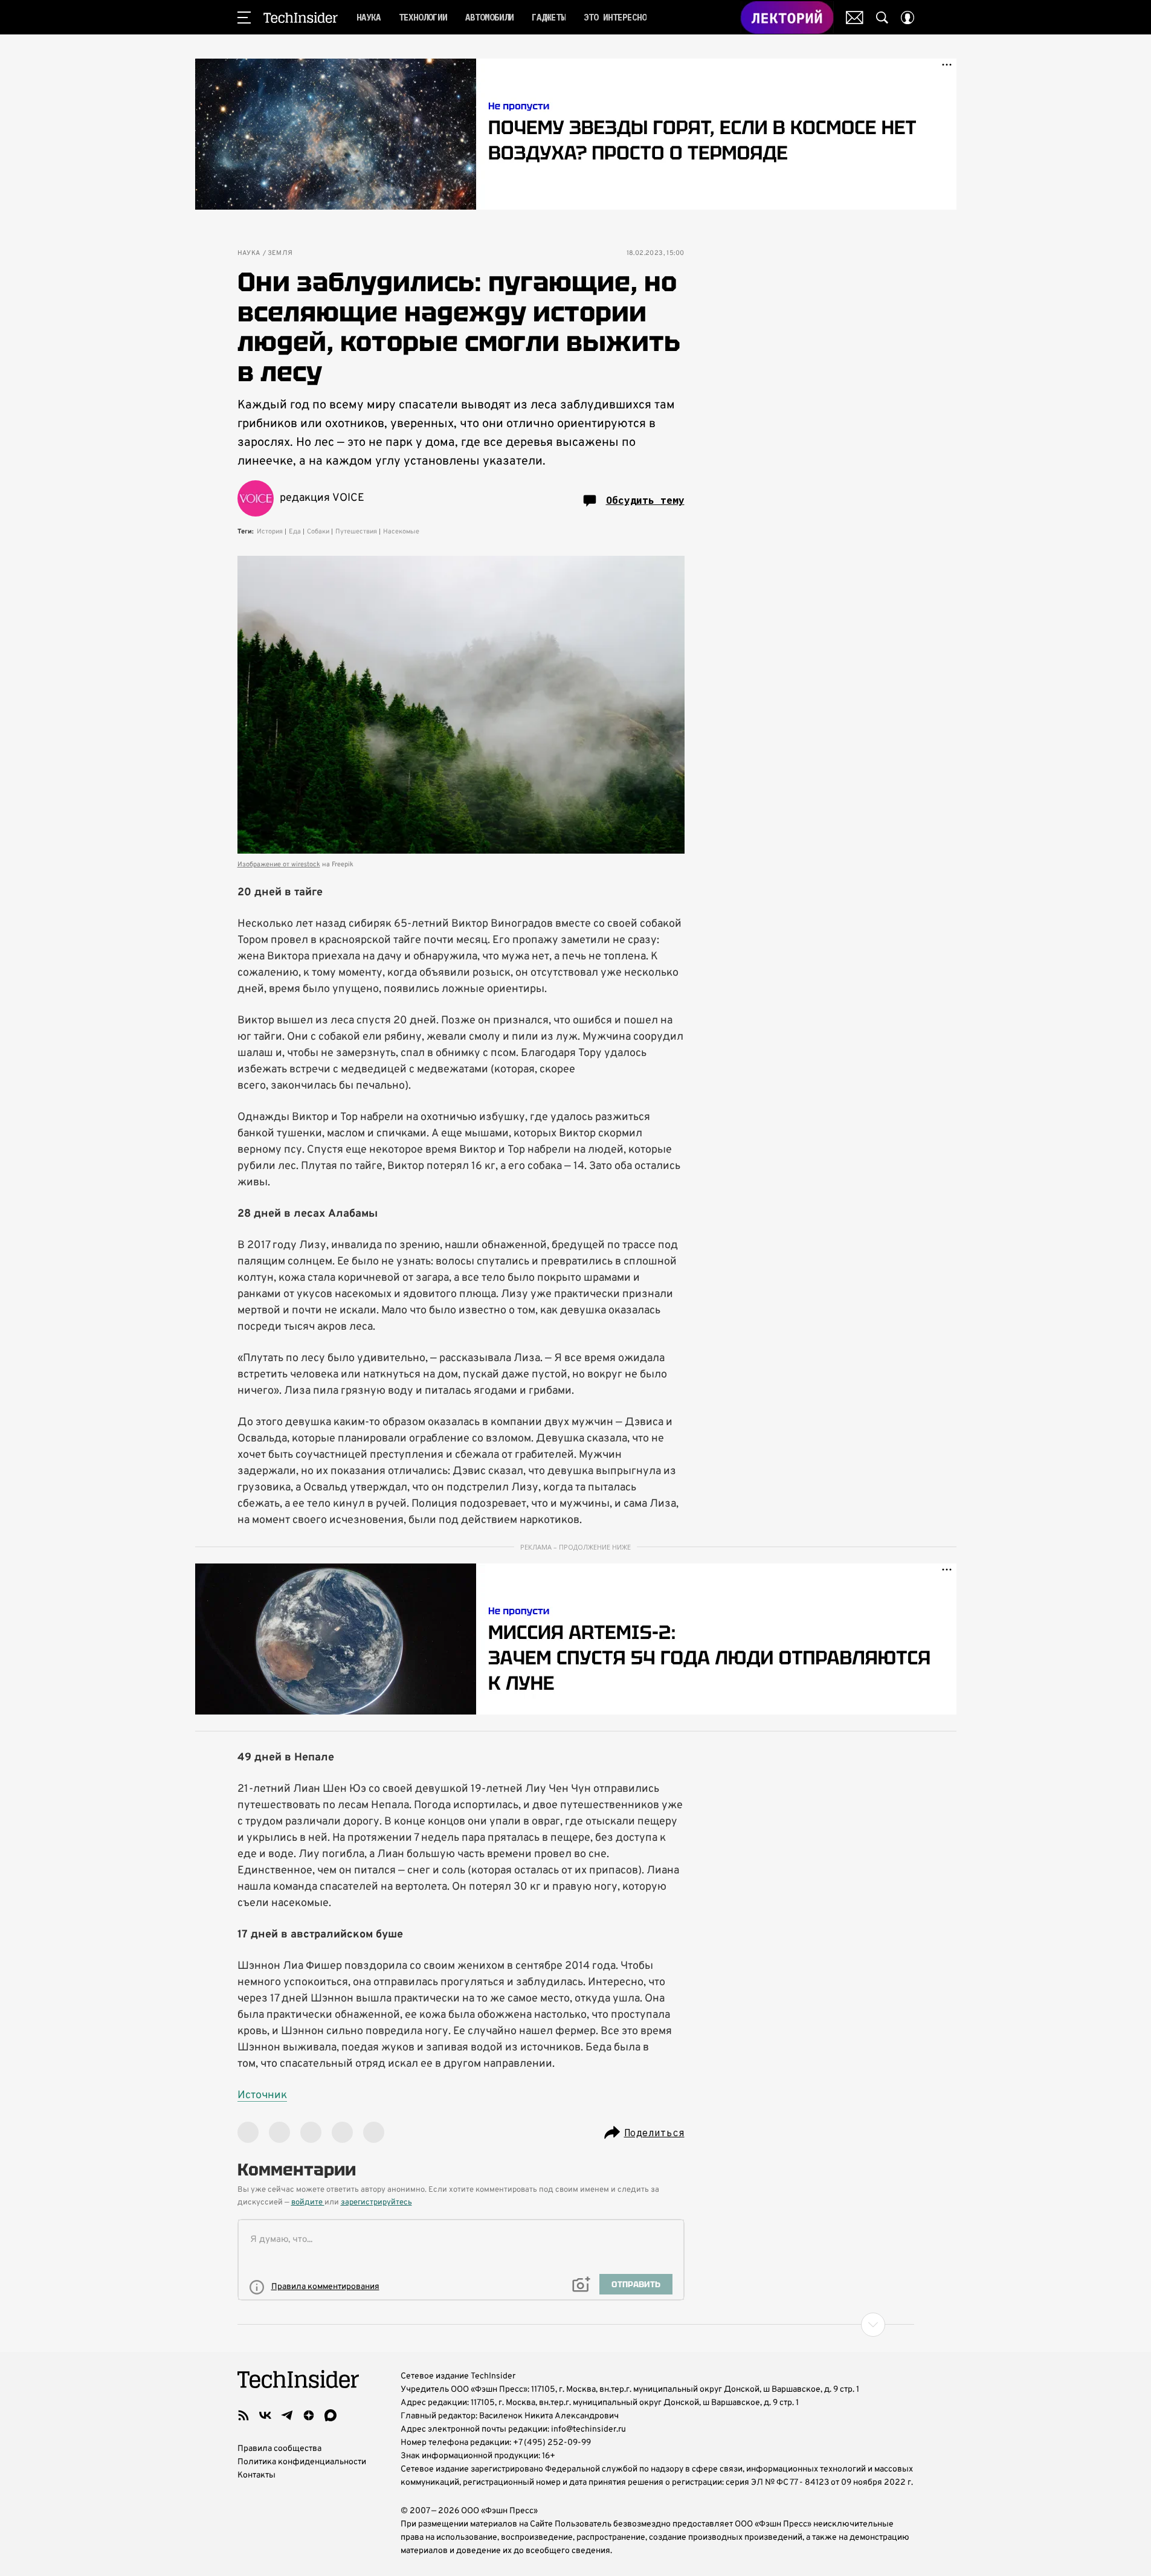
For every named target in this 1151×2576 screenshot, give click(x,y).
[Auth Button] (908, 18)
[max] (330, 2415)
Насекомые (401, 532)
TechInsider (301, 18)
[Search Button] (882, 18)
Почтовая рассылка (855, 18)
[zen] (309, 2415)
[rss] (243, 2415)
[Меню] (244, 18)
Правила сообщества (279, 2449)
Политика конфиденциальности (302, 2462)
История (270, 532)
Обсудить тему (645, 500)
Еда (295, 532)
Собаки (318, 532)
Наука (249, 253)
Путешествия (356, 532)
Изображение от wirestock (279, 865)
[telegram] (287, 2415)
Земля (280, 253)
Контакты (256, 2475)
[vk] (265, 2415)
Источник (262, 2095)
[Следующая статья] (576, 2325)
